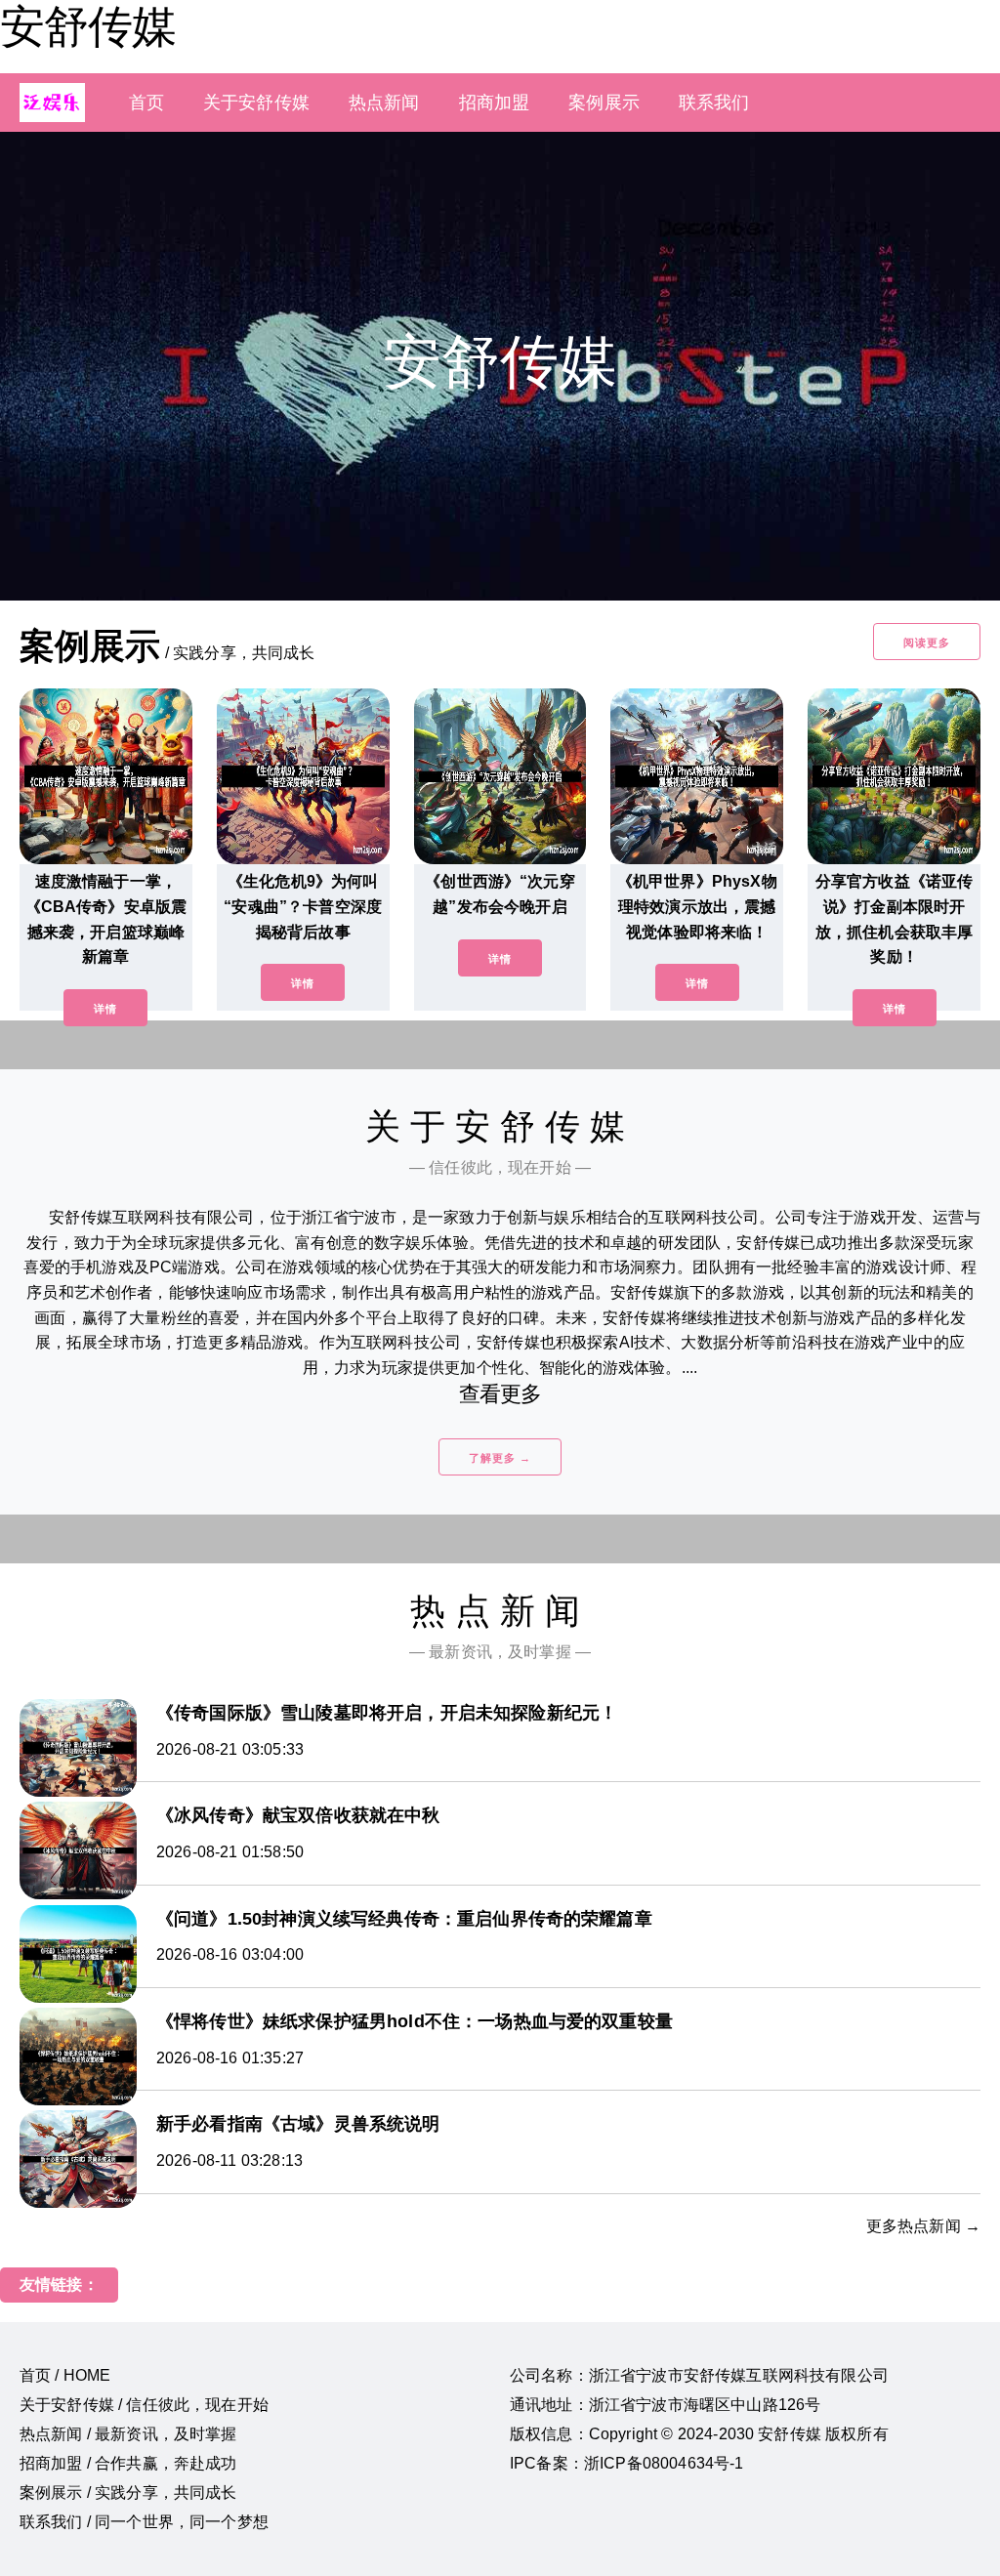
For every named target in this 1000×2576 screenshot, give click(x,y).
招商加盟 (495, 103)
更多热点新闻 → (923, 2226)
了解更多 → (500, 1458)
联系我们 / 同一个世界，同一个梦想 (144, 2522)
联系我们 (714, 103)
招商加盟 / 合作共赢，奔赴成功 (128, 2463)
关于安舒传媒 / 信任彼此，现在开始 (144, 2405)
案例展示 (604, 103)
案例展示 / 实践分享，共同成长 (128, 2493)
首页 (146, 103)
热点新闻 (384, 103)
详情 (105, 1009)
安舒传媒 (88, 26)
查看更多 (500, 1394)
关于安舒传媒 (256, 103)
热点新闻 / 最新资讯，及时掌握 (128, 2434)
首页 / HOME (65, 2375)
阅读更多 (927, 643)
